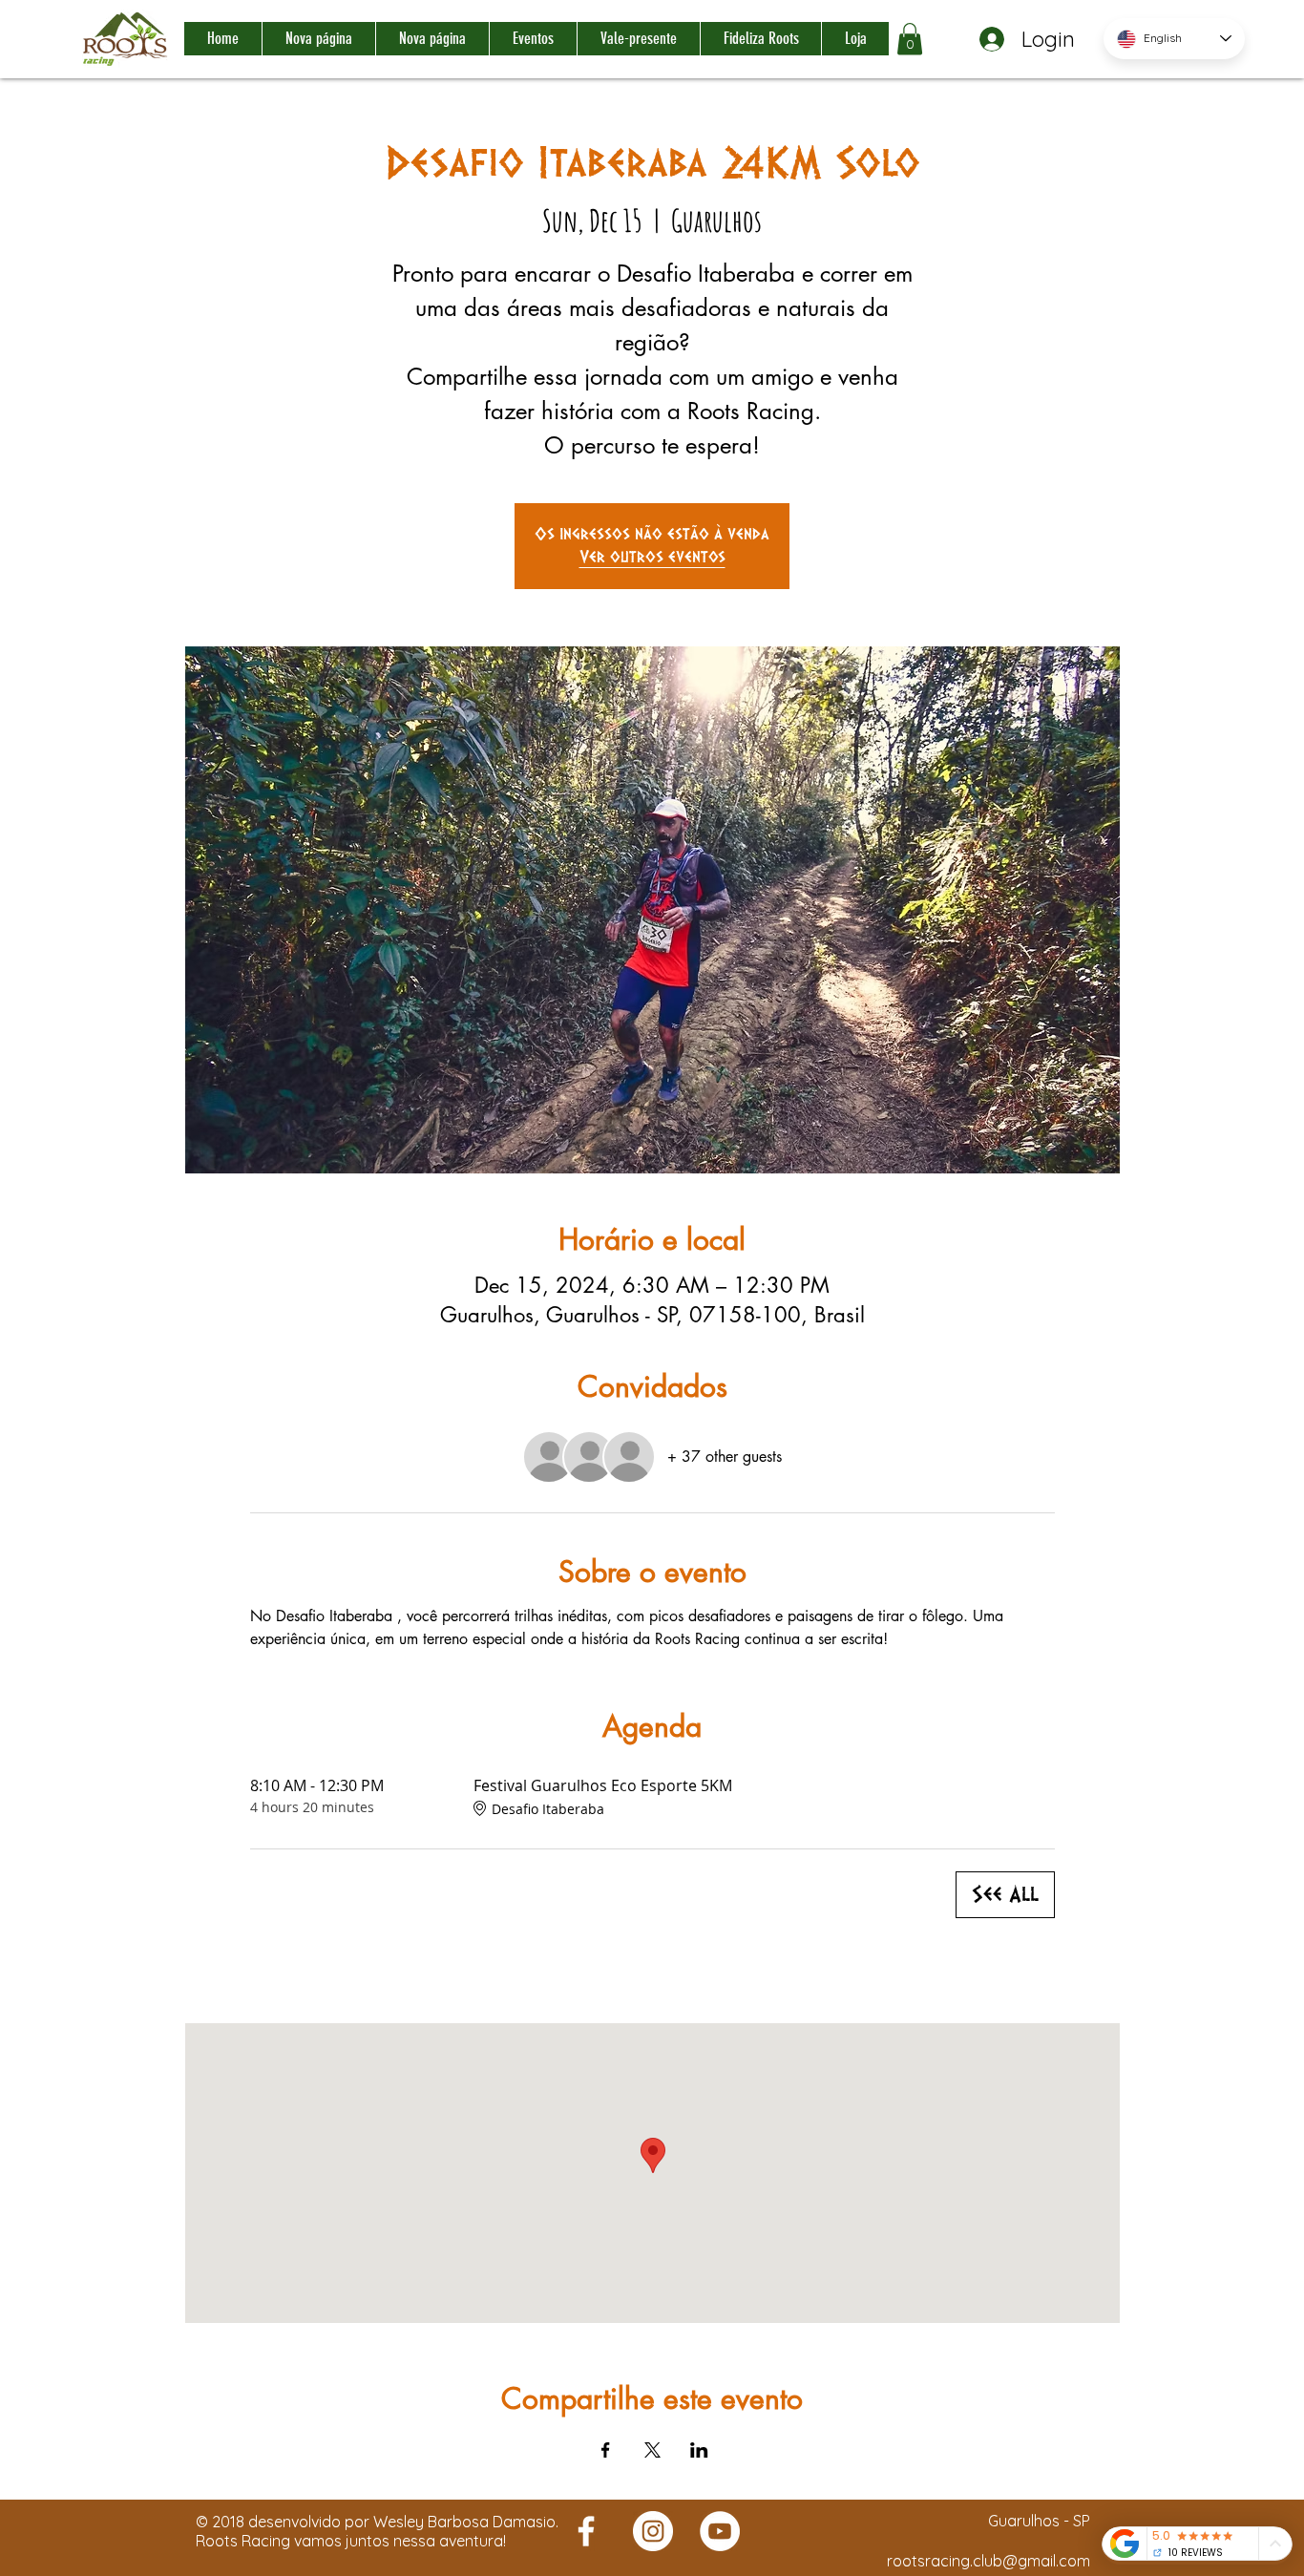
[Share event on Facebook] (606, 2450)
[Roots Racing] (586, 2531)
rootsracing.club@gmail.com (989, 2561)
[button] (910, 39)
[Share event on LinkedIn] (699, 2450)
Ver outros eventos (652, 557)
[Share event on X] (652, 2450)
